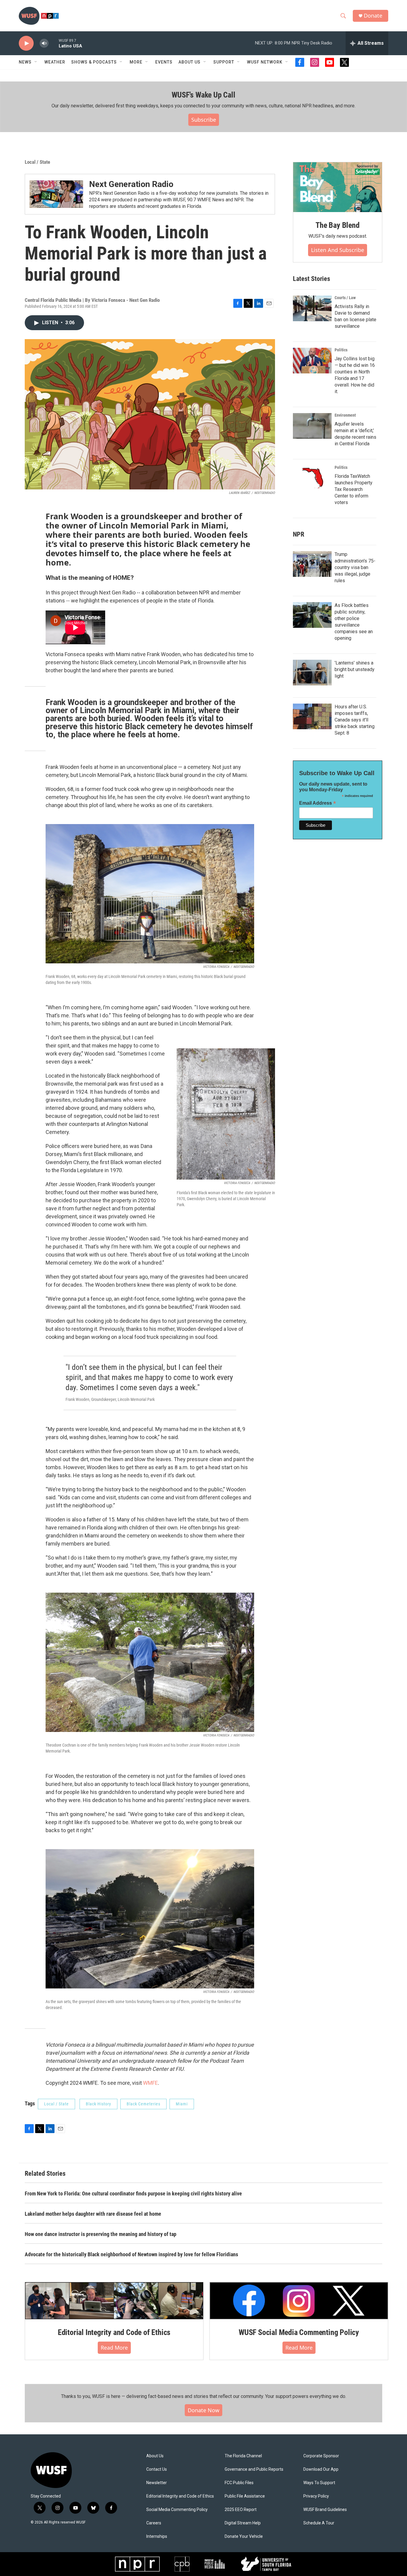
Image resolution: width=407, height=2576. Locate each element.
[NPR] (137, 2564)
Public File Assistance (245, 2496)
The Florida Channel (243, 2456)
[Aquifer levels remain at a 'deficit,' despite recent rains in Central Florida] (312, 426)
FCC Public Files (239, 2483)
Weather (55, 62)
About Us (155, 2456)
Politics (341, 350)
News (25, 62)
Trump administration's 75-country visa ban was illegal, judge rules (355, 567)
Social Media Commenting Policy (177, 2510)
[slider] (54, 43)
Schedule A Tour (319, 2523)
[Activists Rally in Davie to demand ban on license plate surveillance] (312, 308)
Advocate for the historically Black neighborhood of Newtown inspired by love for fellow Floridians (131, 2254)
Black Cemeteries (143, 2104)
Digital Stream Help (243, 2523)
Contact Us (157, 2469)
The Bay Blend (337, 225)
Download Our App (321, 2469)
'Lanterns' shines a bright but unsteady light (355, 669)
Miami (182, 2104)
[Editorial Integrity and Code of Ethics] (114, 2301)
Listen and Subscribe (338, 250)
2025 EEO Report (241, 2510)
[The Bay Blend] (338, 187)
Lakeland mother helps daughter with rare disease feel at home (93, 2214)
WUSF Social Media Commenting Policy (299, 2332)
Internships (157, 2536)
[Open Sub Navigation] (36, 62)
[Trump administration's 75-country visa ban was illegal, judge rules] (312, 564)
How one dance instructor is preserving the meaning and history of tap (101, 2234)
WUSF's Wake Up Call (203, 95)
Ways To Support (319, 2483)
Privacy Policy (316, 2496)
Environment (345, 415)
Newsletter (157, 2483)
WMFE (150, 2083)
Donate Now (203, 2410)
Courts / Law (345, 298)
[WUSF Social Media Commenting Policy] (299, 2301)
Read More (114, 2348)
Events (164, 62)
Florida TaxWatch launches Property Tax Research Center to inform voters (354, 489)
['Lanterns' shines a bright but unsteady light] (312, 673)
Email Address (318, 803)
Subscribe (204, 120)
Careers (154, 2523)
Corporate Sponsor (321, 2456)
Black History (98, 2104)
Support (224, 62)
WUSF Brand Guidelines (325, 2510)
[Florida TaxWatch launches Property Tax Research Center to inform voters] (312, 478)
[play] (26, 43)
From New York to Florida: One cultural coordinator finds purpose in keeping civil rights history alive (133, 2193)
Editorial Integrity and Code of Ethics (114, 2332)
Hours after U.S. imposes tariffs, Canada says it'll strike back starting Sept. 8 (355, 720)
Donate (373, 16)
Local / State (37, 162)
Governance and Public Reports (254, 2469)
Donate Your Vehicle (244, 2536)
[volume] (44, 43)
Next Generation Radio (131, 184)
